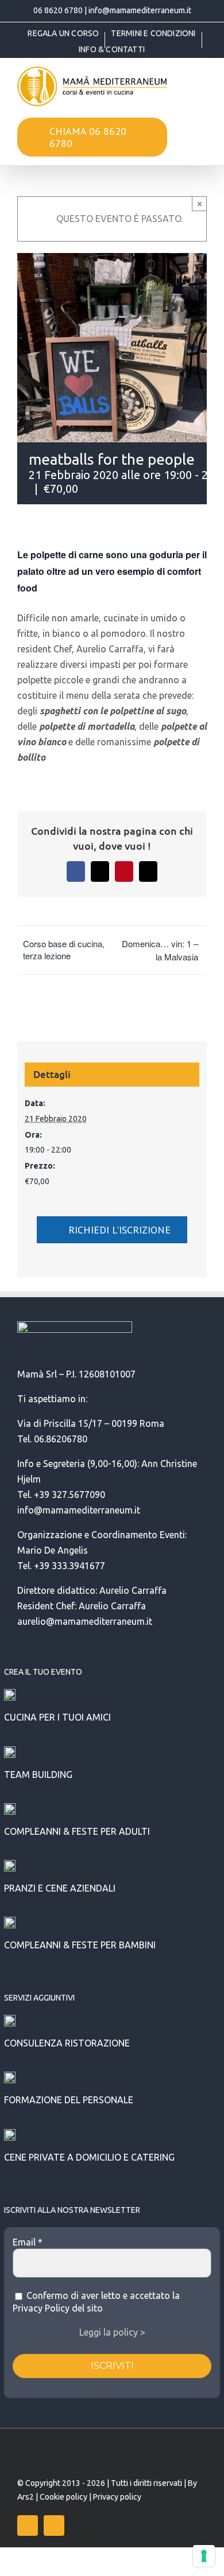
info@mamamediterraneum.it (140, 10)
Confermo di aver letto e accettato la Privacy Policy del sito (96, 2302)
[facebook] (28, 2526)
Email (28, 2242)
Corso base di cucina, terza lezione (64, 950)
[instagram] (54, 2526)
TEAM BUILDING (38, 1775)
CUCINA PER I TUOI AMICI (57, 1717)
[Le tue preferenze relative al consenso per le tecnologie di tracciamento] (204, 2556)
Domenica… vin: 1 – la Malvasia (160, 950)
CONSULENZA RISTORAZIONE (67, 2043)
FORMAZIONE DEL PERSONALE (69, 2100)
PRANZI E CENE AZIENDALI (60, 1888)
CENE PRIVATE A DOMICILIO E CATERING (89, 2157)
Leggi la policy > (112, 2332)
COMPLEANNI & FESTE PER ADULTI (77, 1831)
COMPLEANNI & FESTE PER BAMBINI (80, 1945)
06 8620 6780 (58, 10)
